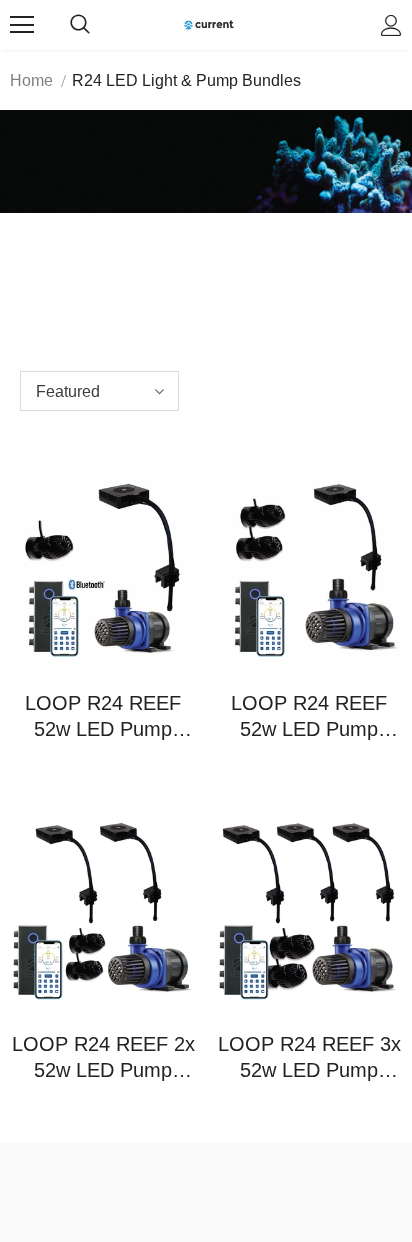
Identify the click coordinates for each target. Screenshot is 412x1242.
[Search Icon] (80, 25)
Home (31, 80)
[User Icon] (391, 25)
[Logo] (209, 23)
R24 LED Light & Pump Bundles (186, 80)
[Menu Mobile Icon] (22, 25)
